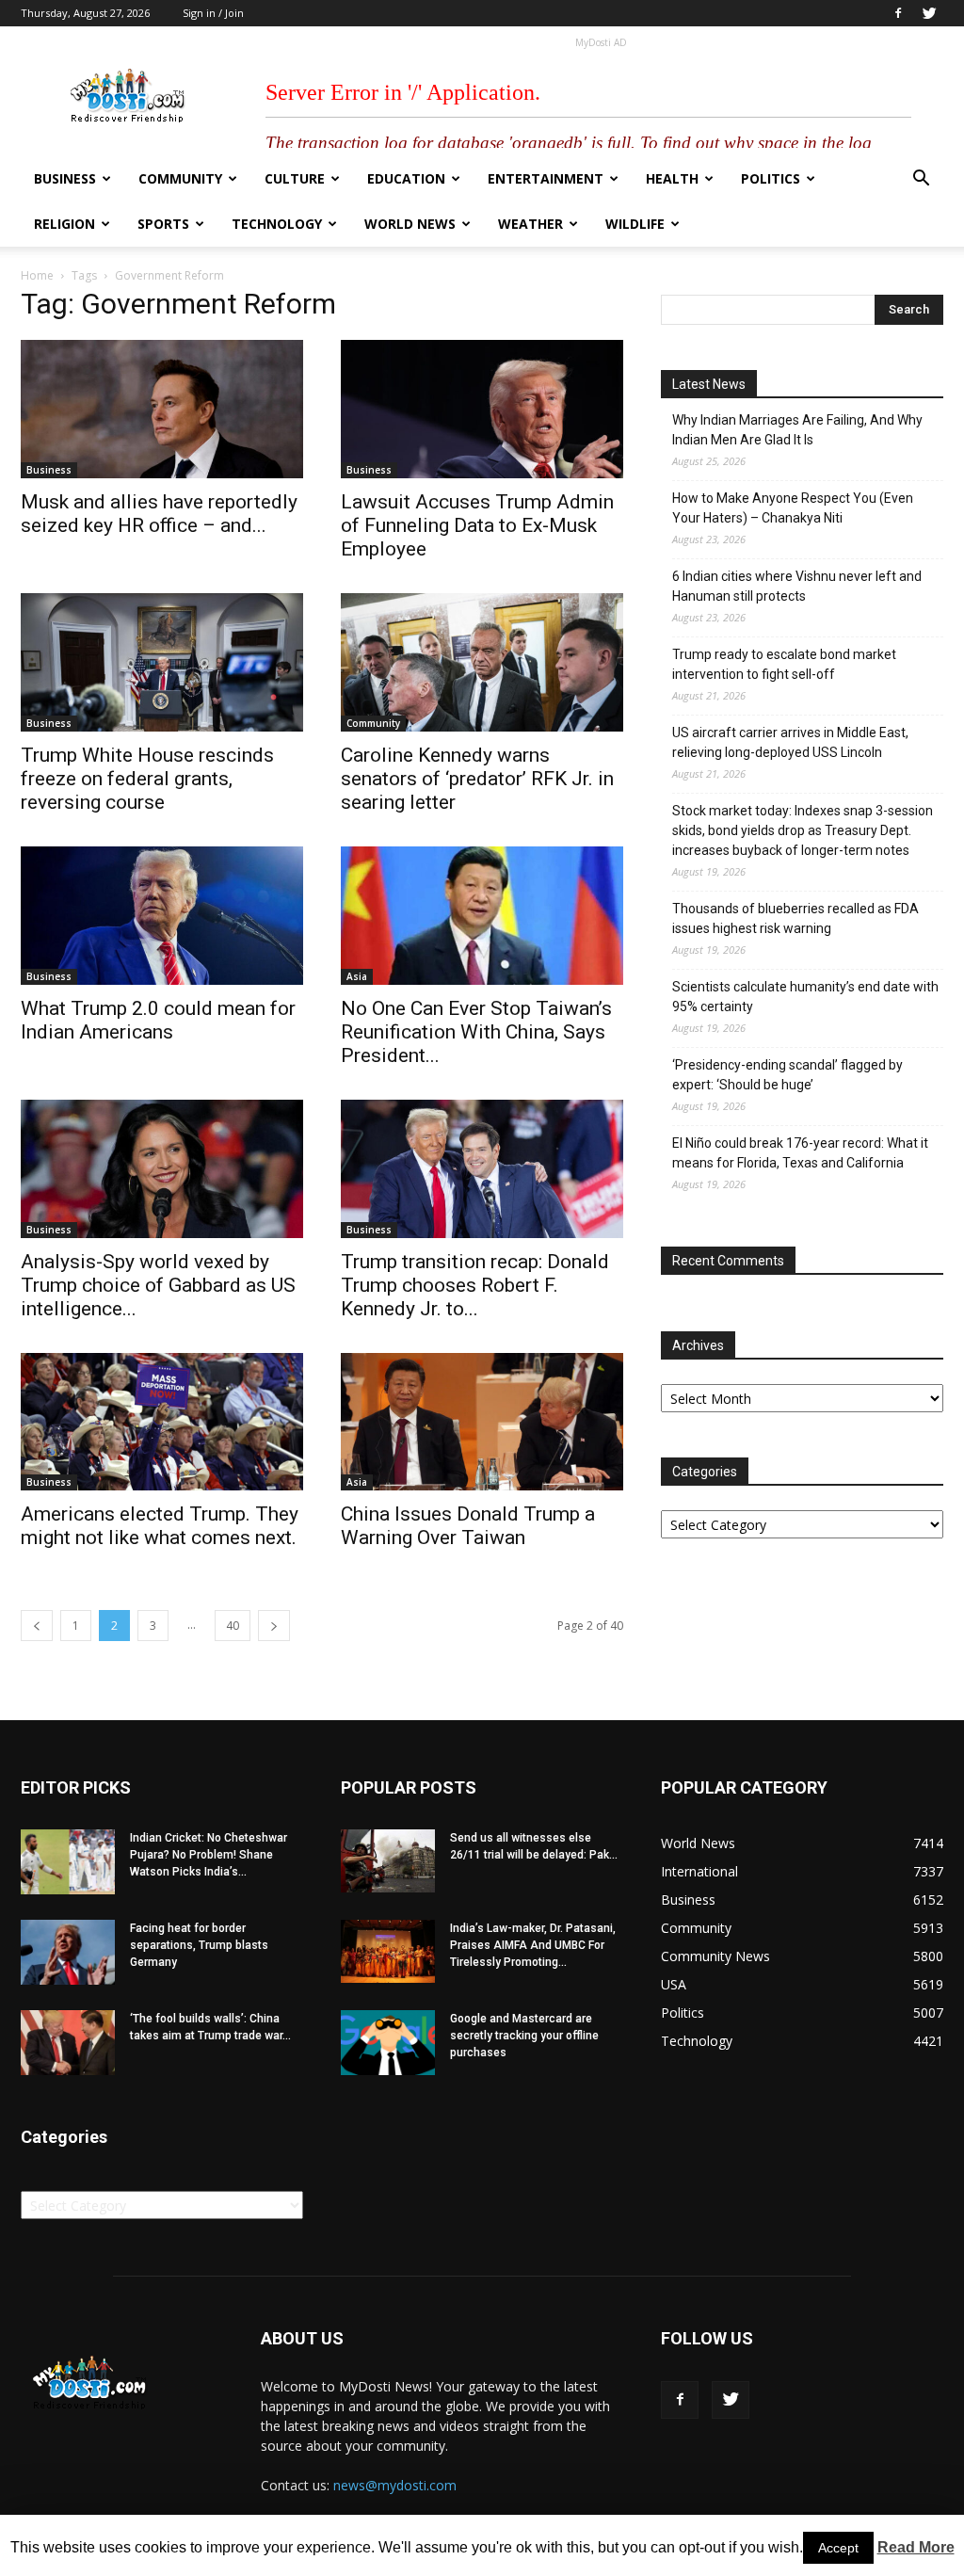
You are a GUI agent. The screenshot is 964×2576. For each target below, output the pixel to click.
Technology (277, 224)
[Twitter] (929, 13)
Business (65, 178)
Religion (64, 224)
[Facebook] (898, 13)
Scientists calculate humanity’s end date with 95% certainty (805, 997)
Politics (771, 178)
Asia (357, 976)
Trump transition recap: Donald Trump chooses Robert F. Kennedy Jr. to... (475, 1285)
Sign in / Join (213, 13)
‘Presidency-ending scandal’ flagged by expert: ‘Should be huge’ (787, 1075)
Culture (295, 178)
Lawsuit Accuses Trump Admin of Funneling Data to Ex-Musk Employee (477, 525)
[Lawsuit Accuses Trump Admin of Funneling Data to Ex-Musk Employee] (482, 409)
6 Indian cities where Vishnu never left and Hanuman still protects (797, 586)
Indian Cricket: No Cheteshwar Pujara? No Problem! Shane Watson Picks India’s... (209, 1855)
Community (180, 178)
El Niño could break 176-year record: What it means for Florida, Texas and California (800, 1153)
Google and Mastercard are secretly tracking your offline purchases (524, 2036)
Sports (163, 224)
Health (672, 178)
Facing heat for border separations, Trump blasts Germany (199, 1945)
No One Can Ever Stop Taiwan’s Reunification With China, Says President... (476, 1032)
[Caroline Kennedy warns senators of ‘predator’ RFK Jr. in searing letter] (482, 662)
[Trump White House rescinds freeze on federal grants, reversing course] (162, 662)
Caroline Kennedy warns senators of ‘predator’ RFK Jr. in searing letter (477, 779)
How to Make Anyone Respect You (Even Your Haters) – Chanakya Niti (793, 508)
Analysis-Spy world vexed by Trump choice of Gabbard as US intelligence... (158, 1285)
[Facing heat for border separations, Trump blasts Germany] (68, 1952)
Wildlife (635, 224)
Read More (916, 2547)
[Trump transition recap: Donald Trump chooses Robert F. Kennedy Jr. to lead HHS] (482, 1169)
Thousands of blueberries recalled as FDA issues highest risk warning (795, 918)
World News (410, 224)
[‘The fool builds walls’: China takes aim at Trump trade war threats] (68, 2043)
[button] (921, 180)
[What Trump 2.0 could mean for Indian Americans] (162, 916)
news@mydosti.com (395, 2485)
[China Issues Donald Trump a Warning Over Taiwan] (482, 1422)
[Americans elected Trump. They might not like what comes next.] (162, 1422)
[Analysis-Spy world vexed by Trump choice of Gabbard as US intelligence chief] (162, 1169)
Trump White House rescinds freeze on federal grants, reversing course (147, 779)
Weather (530, 224)
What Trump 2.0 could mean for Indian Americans (158, 1020)
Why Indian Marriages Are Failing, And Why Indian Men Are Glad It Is (797, 430)
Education (406, 178)
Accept (838, 2548)
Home (37, 275)
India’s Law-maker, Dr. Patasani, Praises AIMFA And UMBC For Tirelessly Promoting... (533, 1945)
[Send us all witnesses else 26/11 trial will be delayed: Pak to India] (388, 1860)
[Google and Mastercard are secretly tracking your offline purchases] (388, 2043)
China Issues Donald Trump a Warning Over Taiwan (468, 1526)
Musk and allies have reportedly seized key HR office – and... (159, 514)
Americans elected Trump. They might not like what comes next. (160, 1526)
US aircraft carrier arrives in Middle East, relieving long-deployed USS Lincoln (790, 742)
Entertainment (546, 178)
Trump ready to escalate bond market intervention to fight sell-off (784, 664)
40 (233, 1626)
